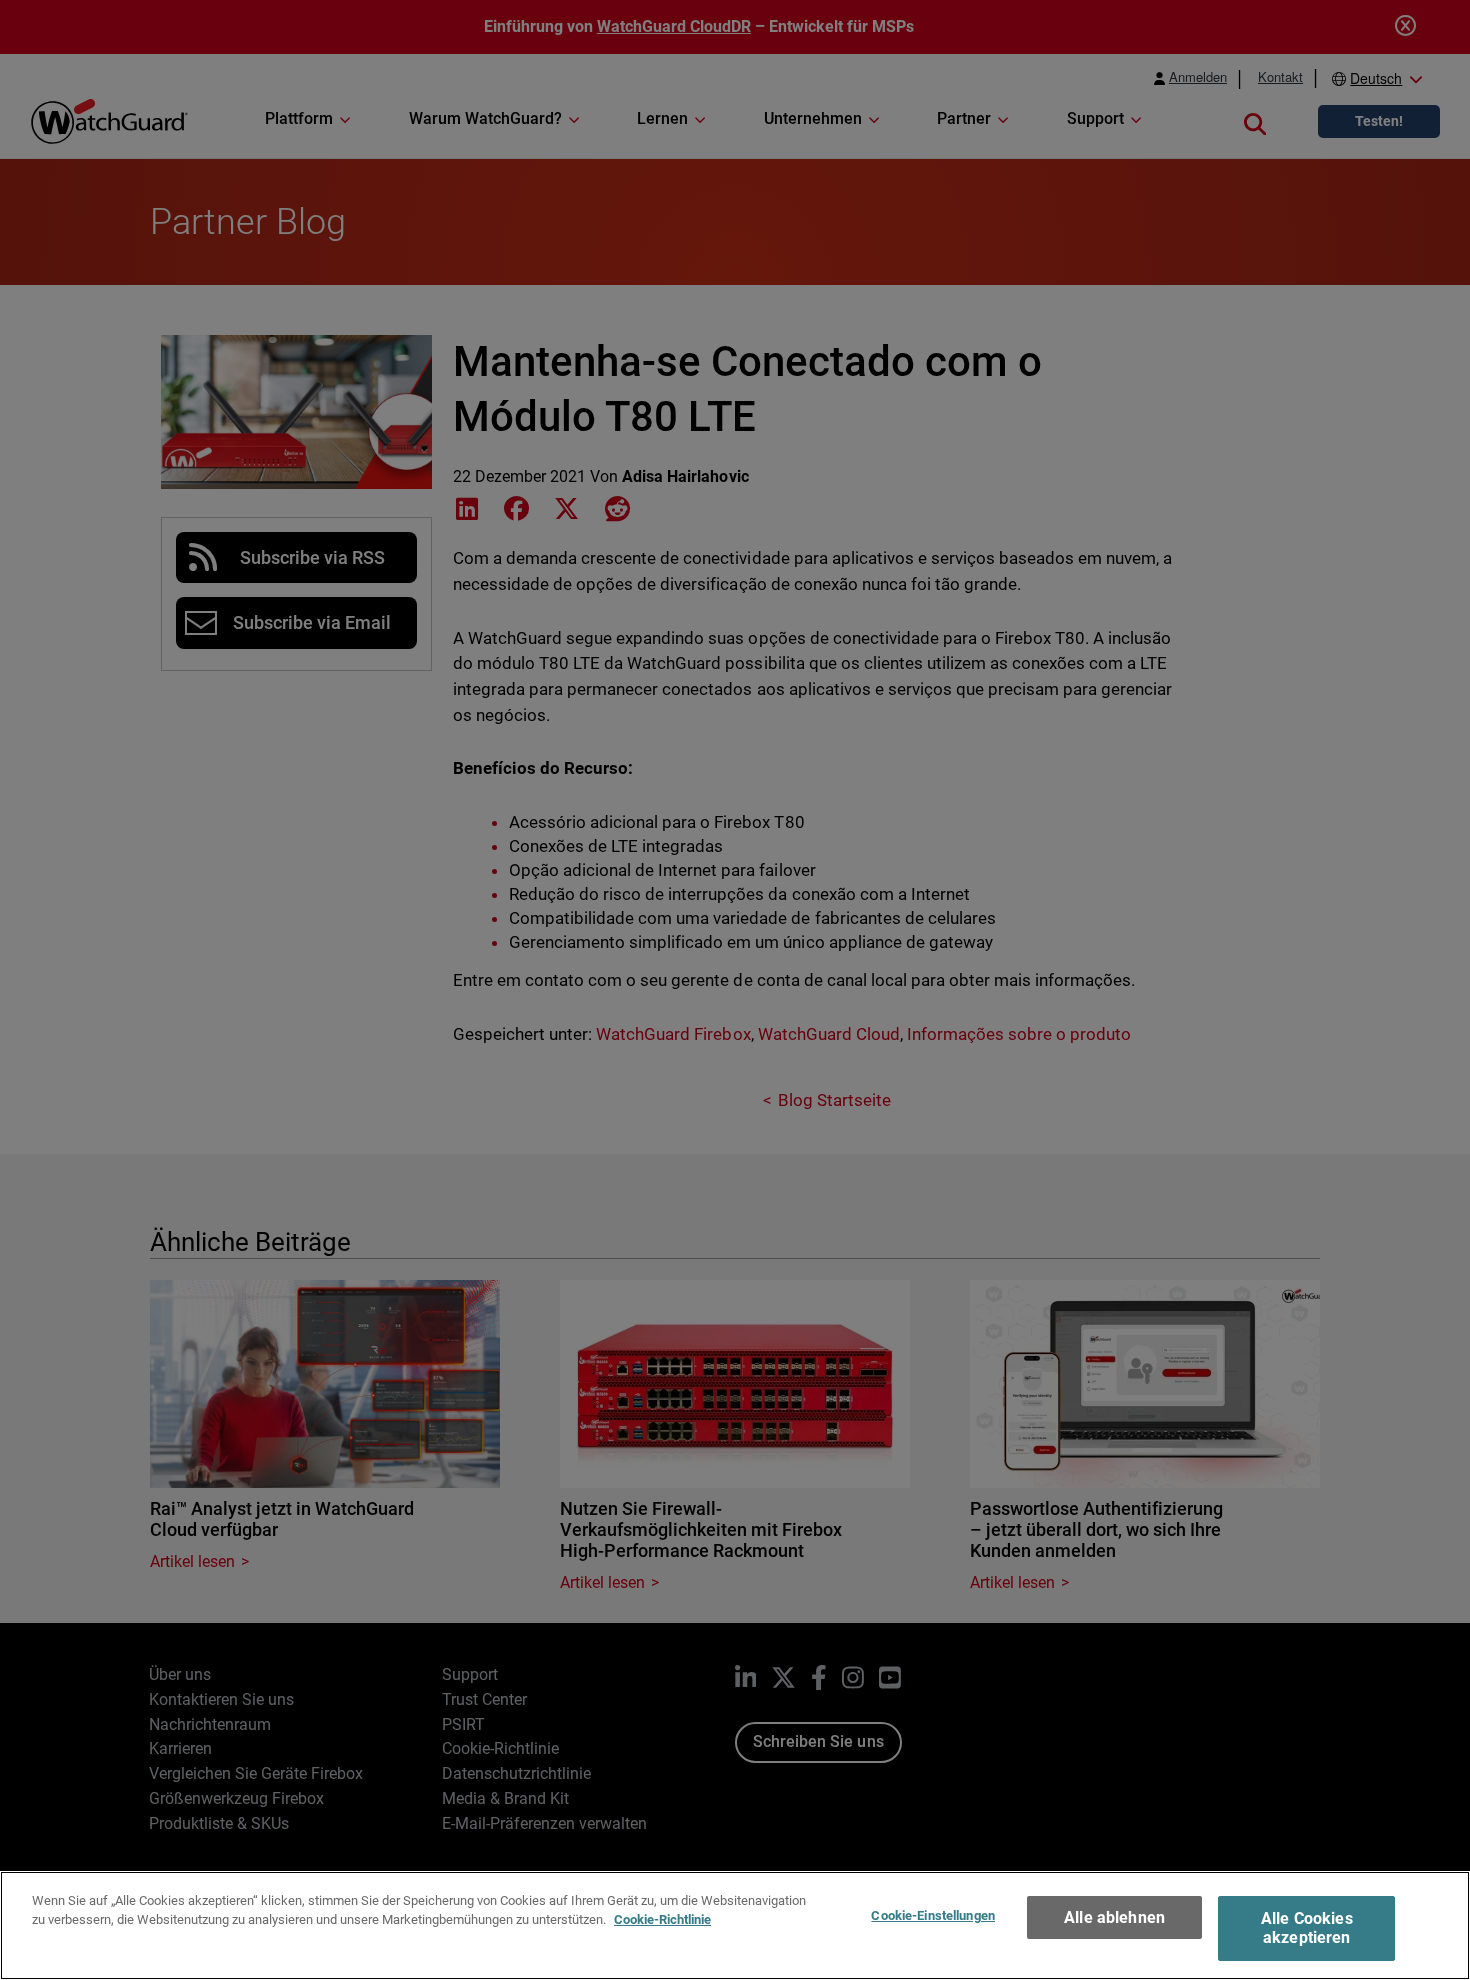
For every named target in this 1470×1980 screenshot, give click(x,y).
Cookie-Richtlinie (662, 1919)
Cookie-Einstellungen (933, 1915)
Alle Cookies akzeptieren (1307, 1928)
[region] (735, 1925)
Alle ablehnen (1114, 1917)
